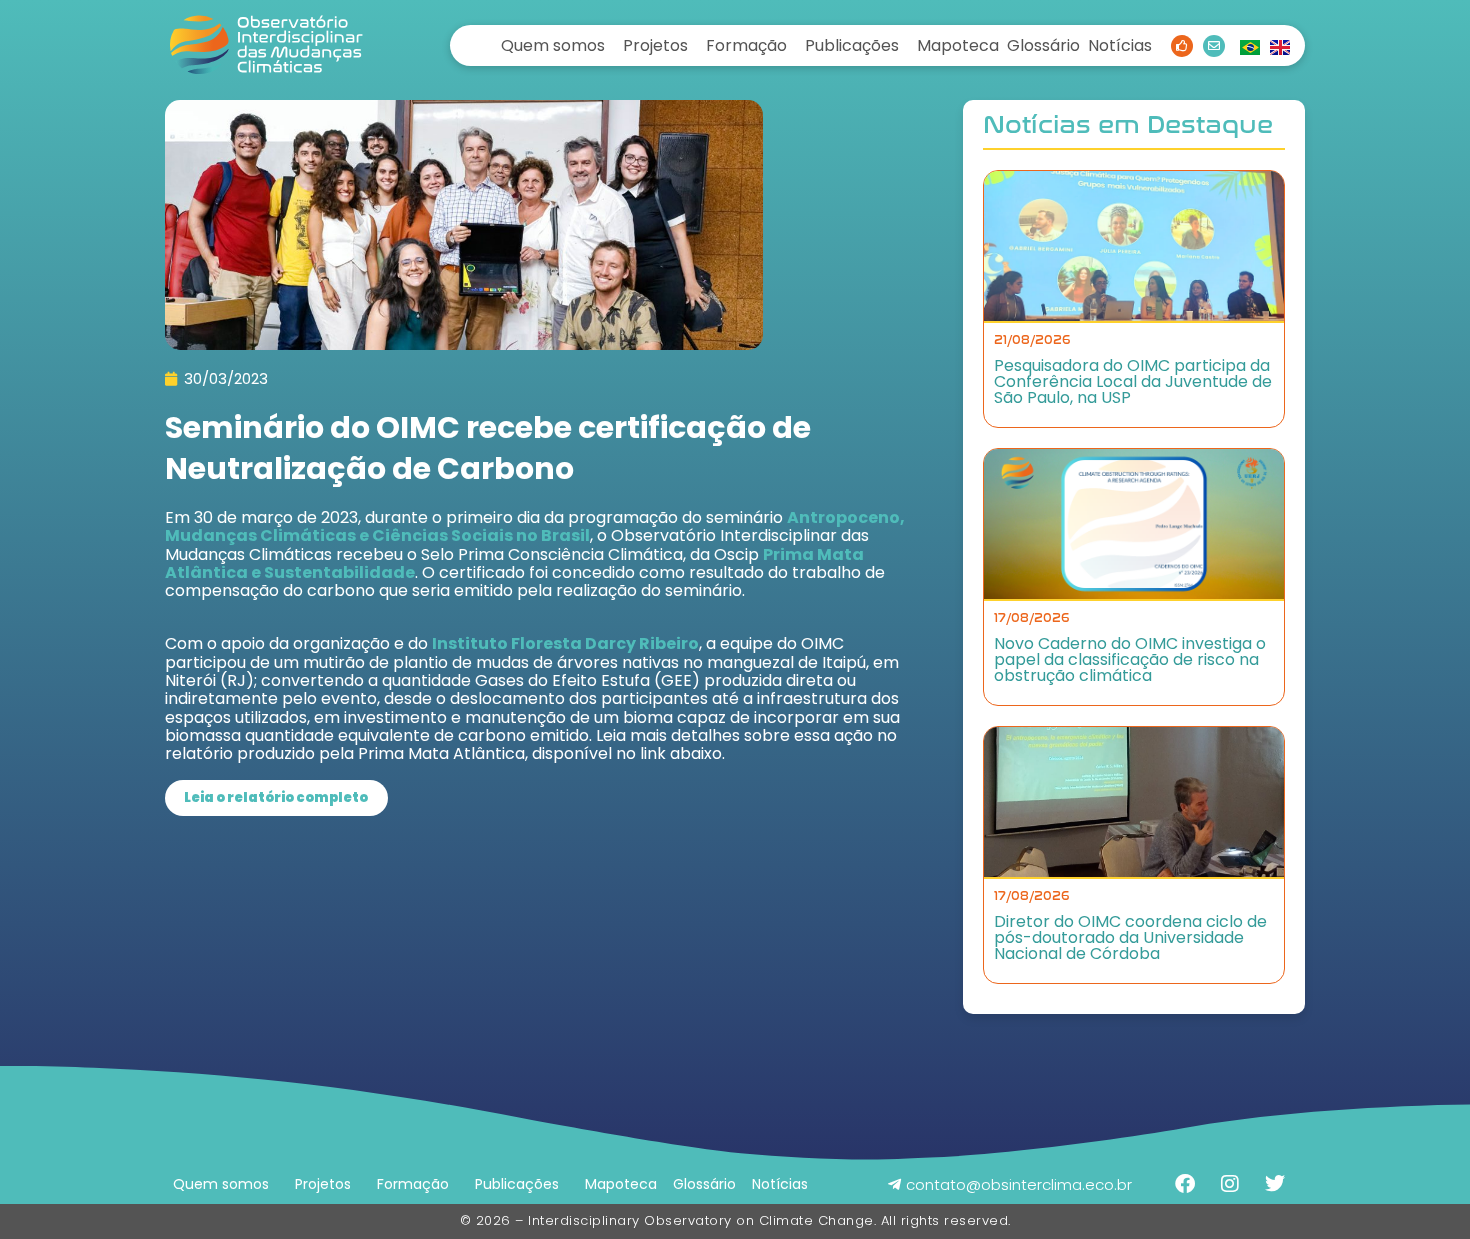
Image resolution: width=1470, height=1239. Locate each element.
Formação (746, 45)
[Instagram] (1230, 1184)
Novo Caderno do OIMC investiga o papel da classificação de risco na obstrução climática (1130, 659)
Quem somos (553, 45)
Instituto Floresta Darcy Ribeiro (565, 643)
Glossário (1043, 45)
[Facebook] (1185, 1184)
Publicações (852, 45)
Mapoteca (958, 45)
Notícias (1120, 45)
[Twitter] (1275, 1184)
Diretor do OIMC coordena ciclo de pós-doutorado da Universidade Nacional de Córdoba (1130, 937)
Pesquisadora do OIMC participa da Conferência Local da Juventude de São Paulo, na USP (1133, 381)
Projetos (655, 45)
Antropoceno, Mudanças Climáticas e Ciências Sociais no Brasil (535, 526)
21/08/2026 (1032, 340)
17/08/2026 (1032, 618)
